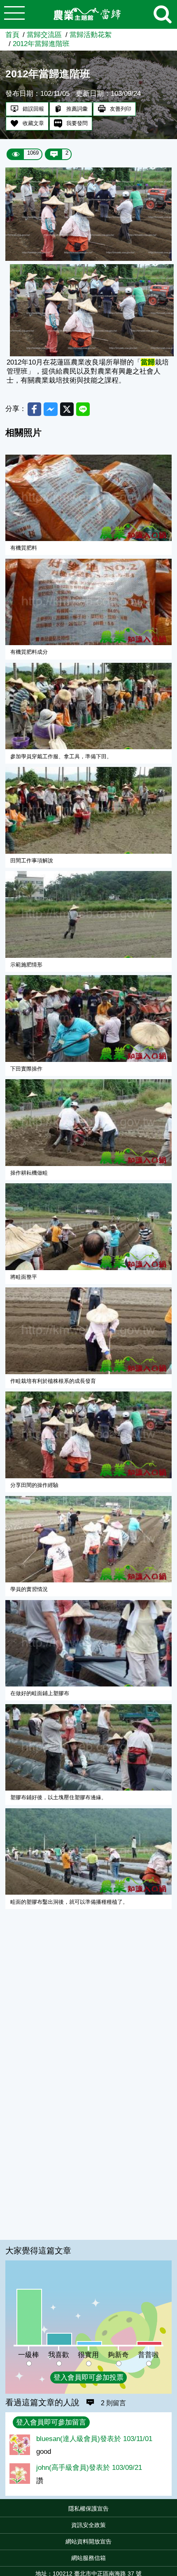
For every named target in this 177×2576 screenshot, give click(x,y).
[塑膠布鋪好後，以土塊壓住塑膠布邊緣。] (89, 1748)
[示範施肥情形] (89, 914)
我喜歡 (59, 2355)
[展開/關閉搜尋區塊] (163, 14)
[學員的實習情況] (89, 1539)
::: (175, 2511)
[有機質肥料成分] (89, 602)
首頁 (12, 35)
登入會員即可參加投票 (88, 2377)
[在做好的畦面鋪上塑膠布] (89, 1643)
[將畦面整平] (89, 1227)
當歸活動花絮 (91, 35)
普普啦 (148, 2355)
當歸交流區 (44, 35)
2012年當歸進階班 (41, 44)
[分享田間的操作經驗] (89, 1435)
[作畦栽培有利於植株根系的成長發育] (89, 1331)
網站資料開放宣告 (88, 2541)
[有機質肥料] (89, 498)
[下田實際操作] (89, 1019)
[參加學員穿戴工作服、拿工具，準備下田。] (89, 706)
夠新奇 (118, 2355)
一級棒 (29, 2355)
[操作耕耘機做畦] (89, 1123)
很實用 (88, 2355)
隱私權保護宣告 (88, 2509)
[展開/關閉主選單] (14, 14)
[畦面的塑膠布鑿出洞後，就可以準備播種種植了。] (89, 1852)
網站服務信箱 (88, 2558)
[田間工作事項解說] (89, 810)
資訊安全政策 (88, 2525)
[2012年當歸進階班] (88, 259)
